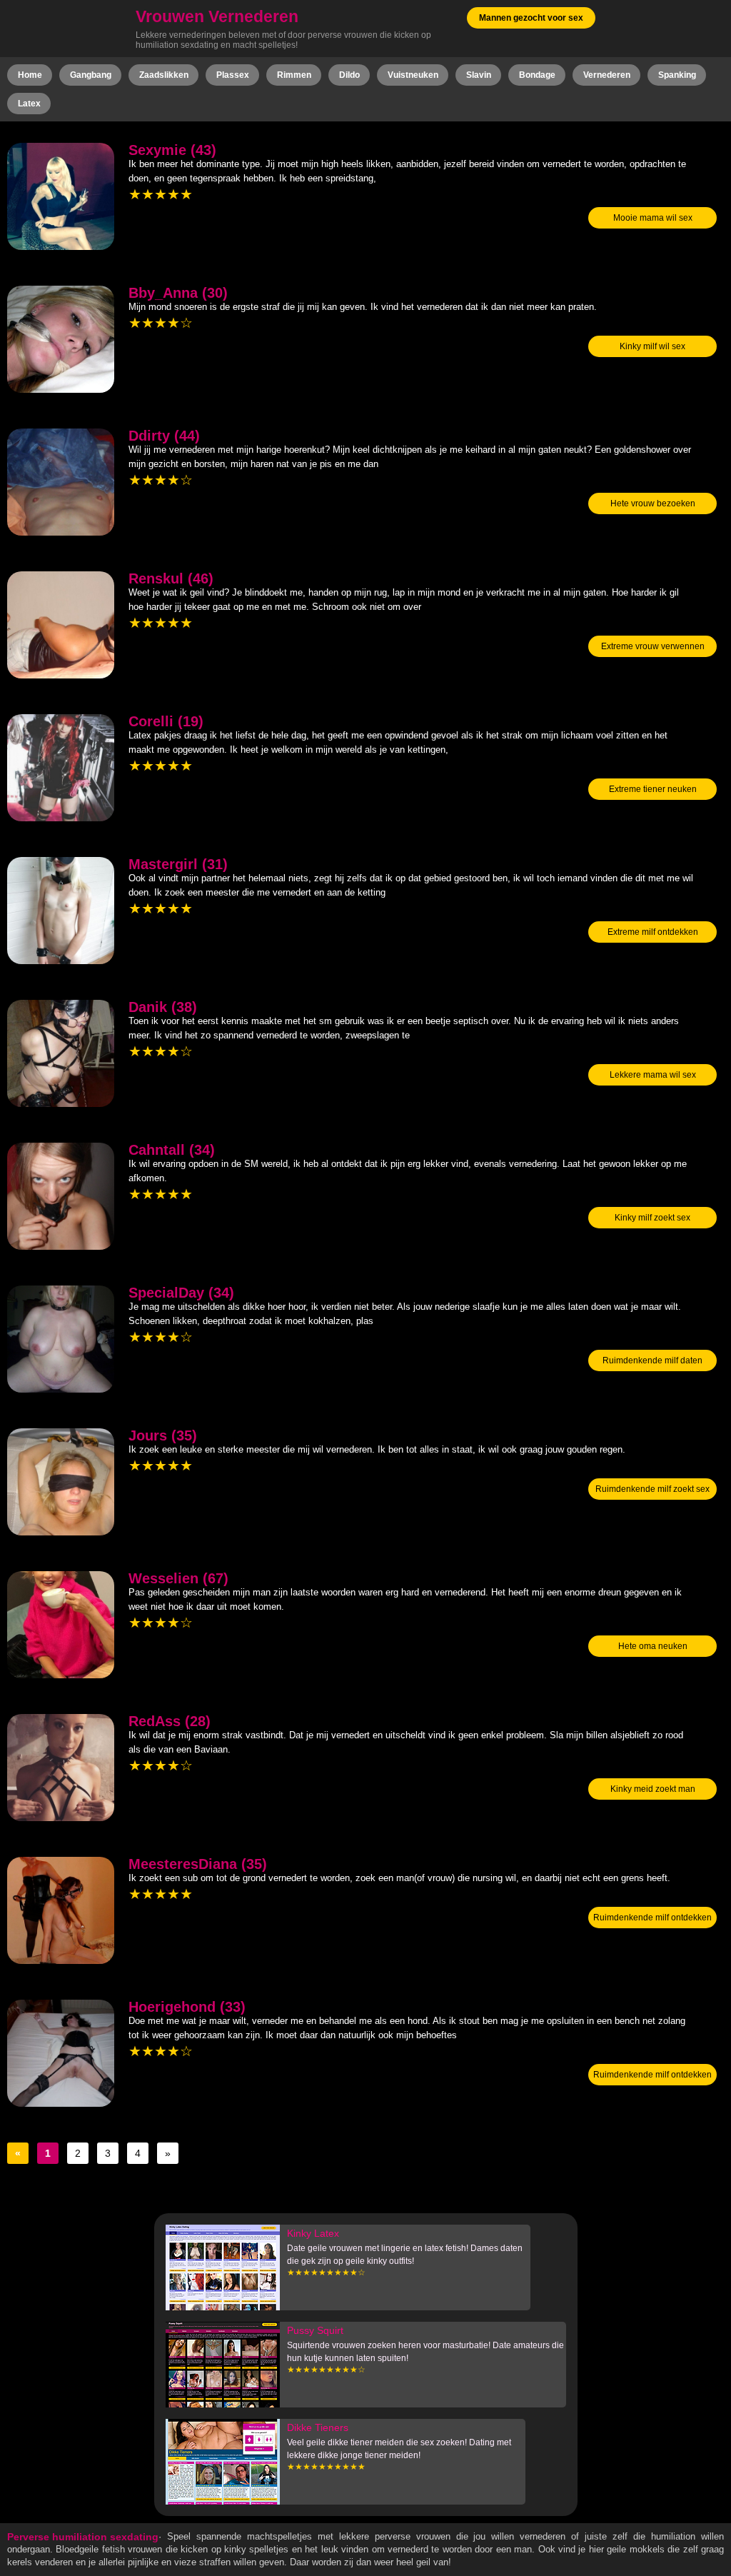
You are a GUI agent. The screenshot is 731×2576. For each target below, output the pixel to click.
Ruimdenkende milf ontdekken (652, 1918)
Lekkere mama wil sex (653, 1075)
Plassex (233, 75)
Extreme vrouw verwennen (653, 646)
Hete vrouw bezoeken (653, 503)
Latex (29, 104)
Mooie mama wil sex (653, 218)
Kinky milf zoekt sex (652, 1218)
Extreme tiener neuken (653, 789)
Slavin (479, 75)
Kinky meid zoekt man (653, 1789)
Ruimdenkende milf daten (652, 1360)
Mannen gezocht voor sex (531, 18)
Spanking (677, 75)
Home (30, 75)
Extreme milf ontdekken (653, 932)
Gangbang (91, 75)
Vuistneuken (413, 75)
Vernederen (607, 75)
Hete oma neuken (653, 1646)
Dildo (349, 75)
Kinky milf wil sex (652, 346)
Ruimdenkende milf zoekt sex (652, 1489)
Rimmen (294, 75)
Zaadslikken (164, 75)
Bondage (537, 75)
